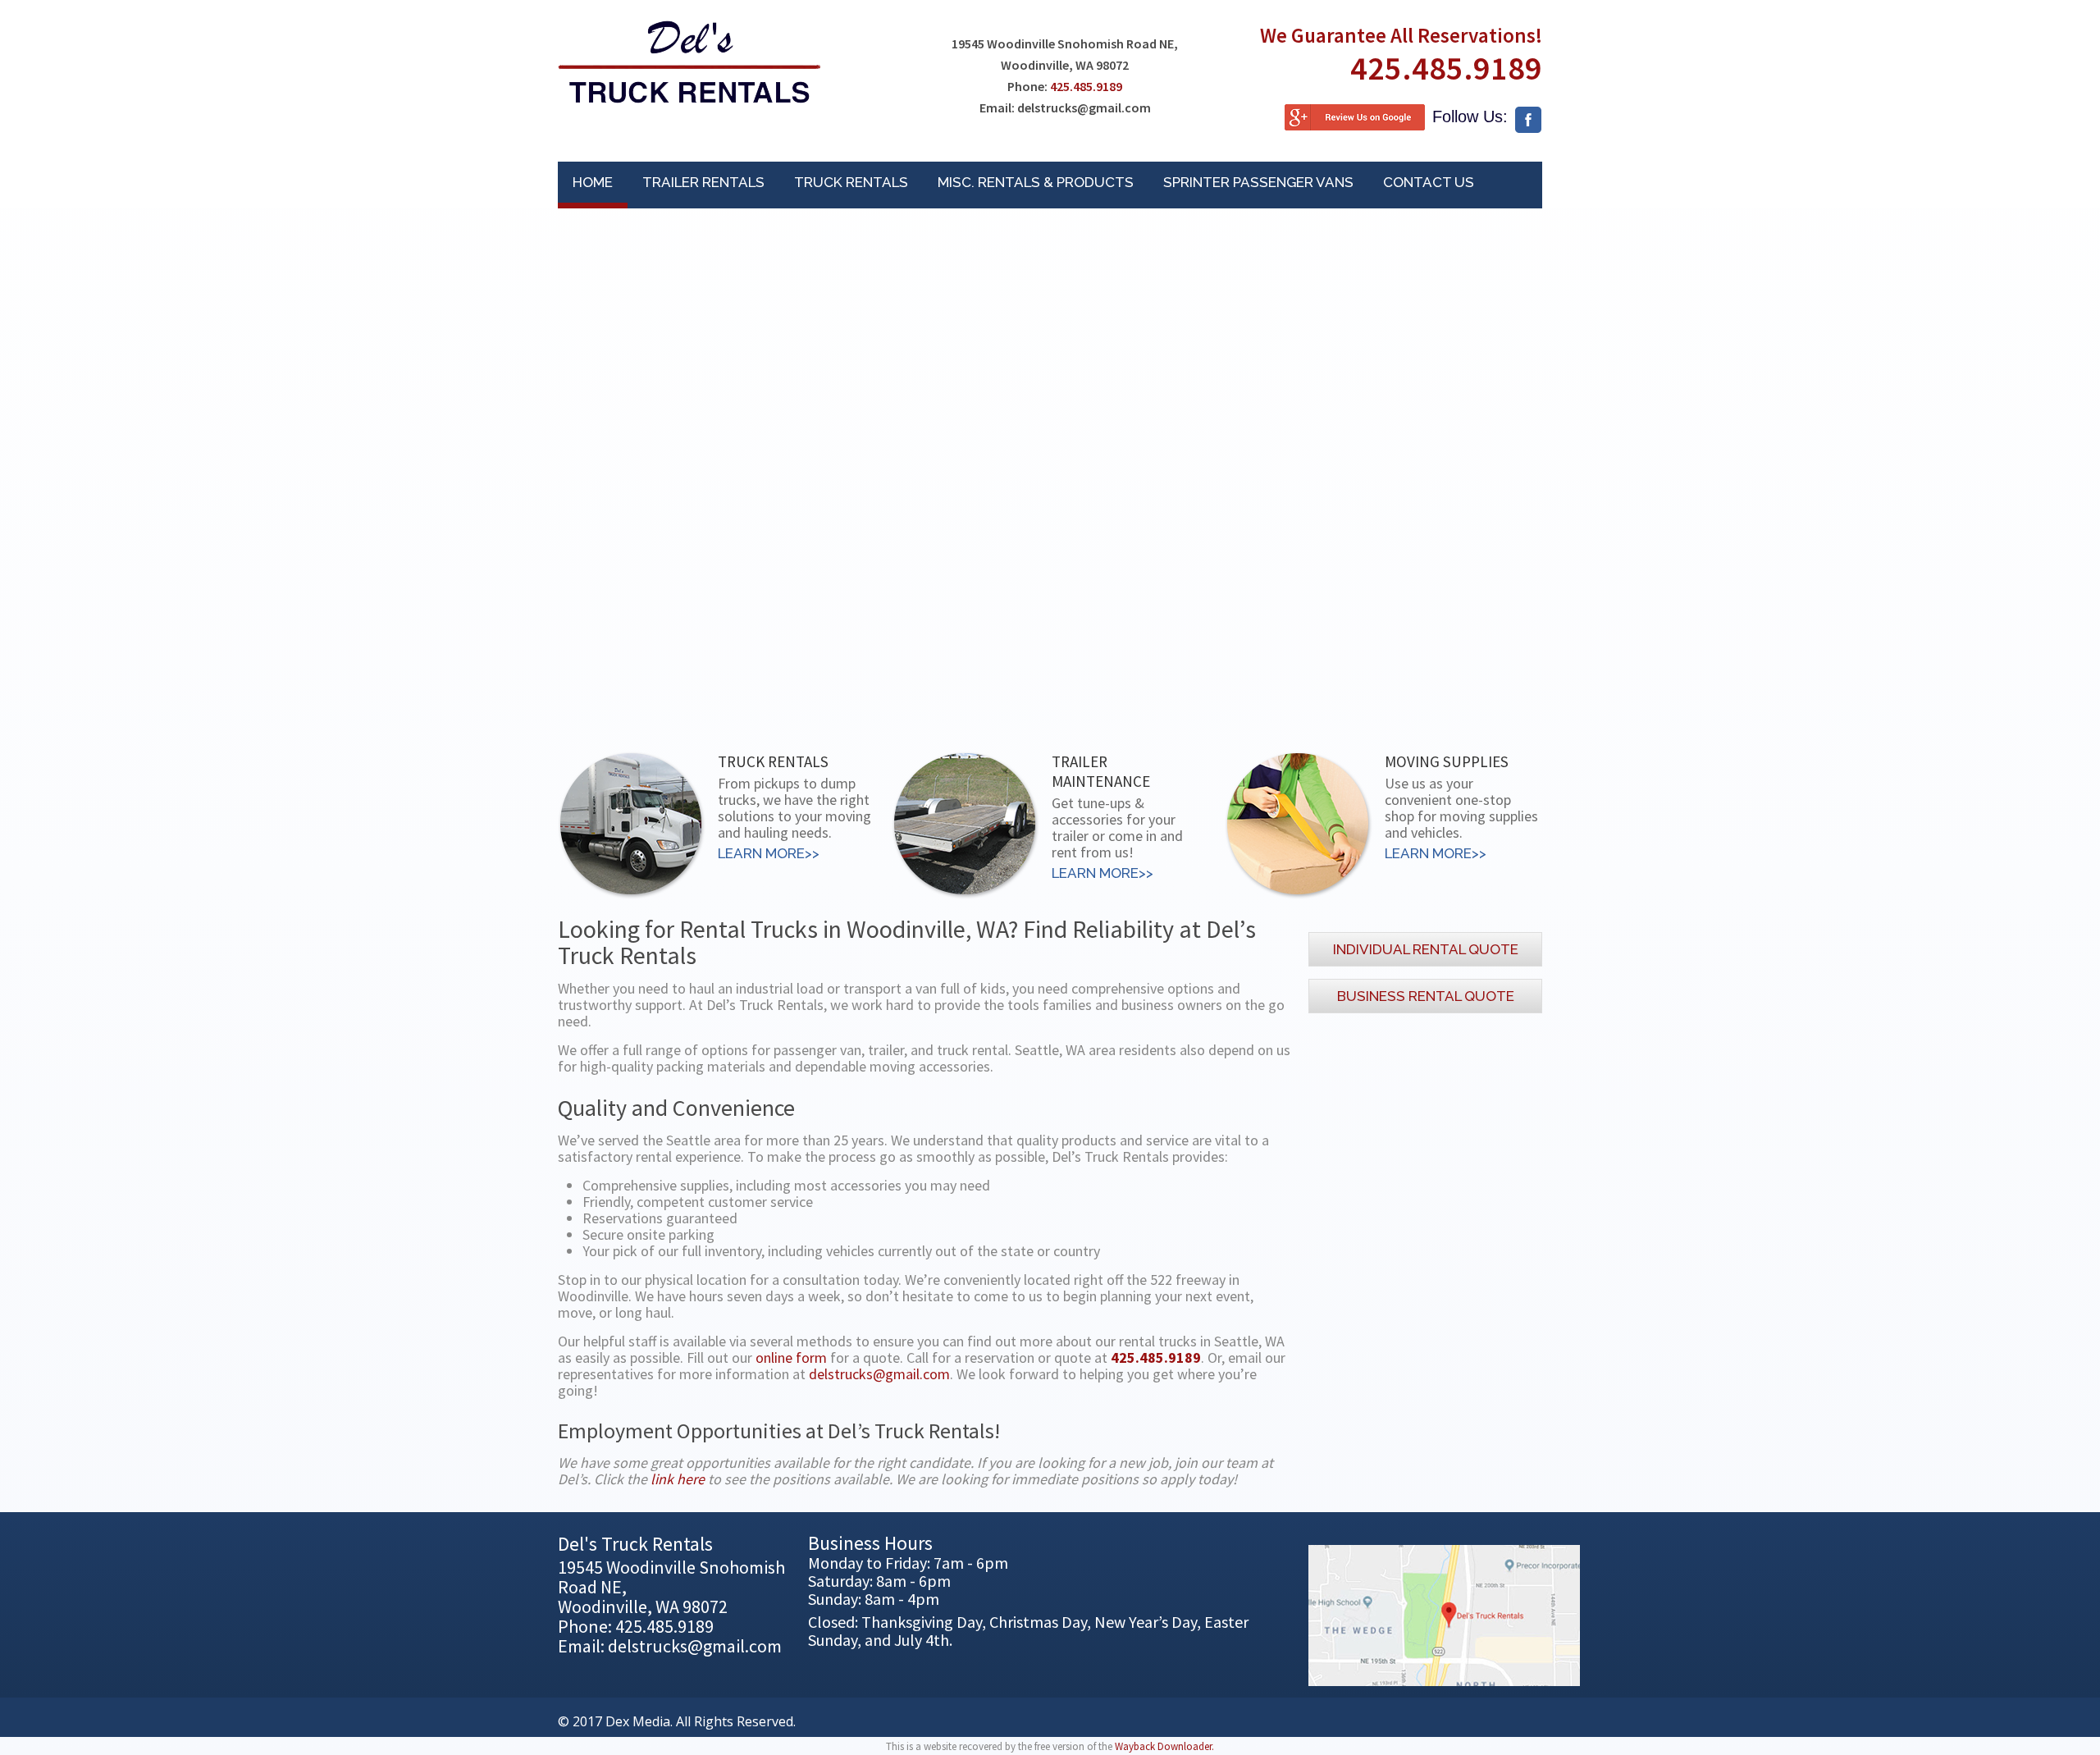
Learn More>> (769, 853)
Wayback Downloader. (1164, 1746)
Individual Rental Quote (1426, 949)
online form (791, 1357)
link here (678, 1479)
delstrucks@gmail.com (879, 1374)
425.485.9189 (1086, 86)
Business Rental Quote (1426, 996)
